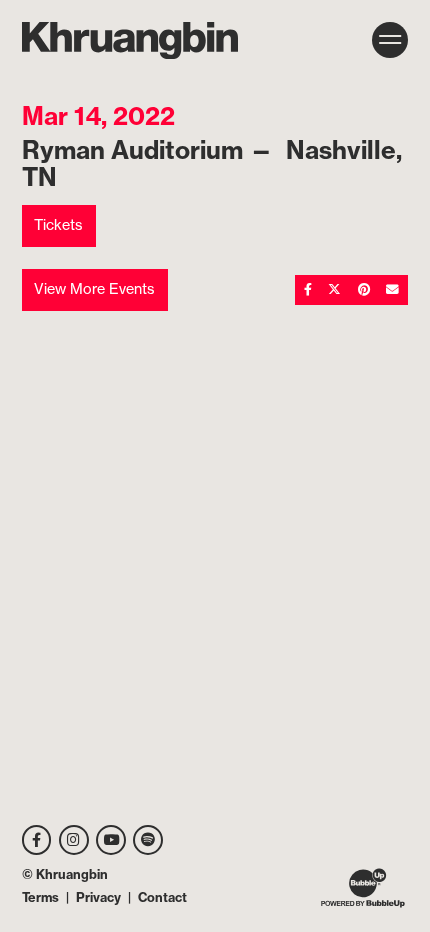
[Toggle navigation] (390, 40)
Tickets (58, 225)
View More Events (94, 289)
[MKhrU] (130, 40)
